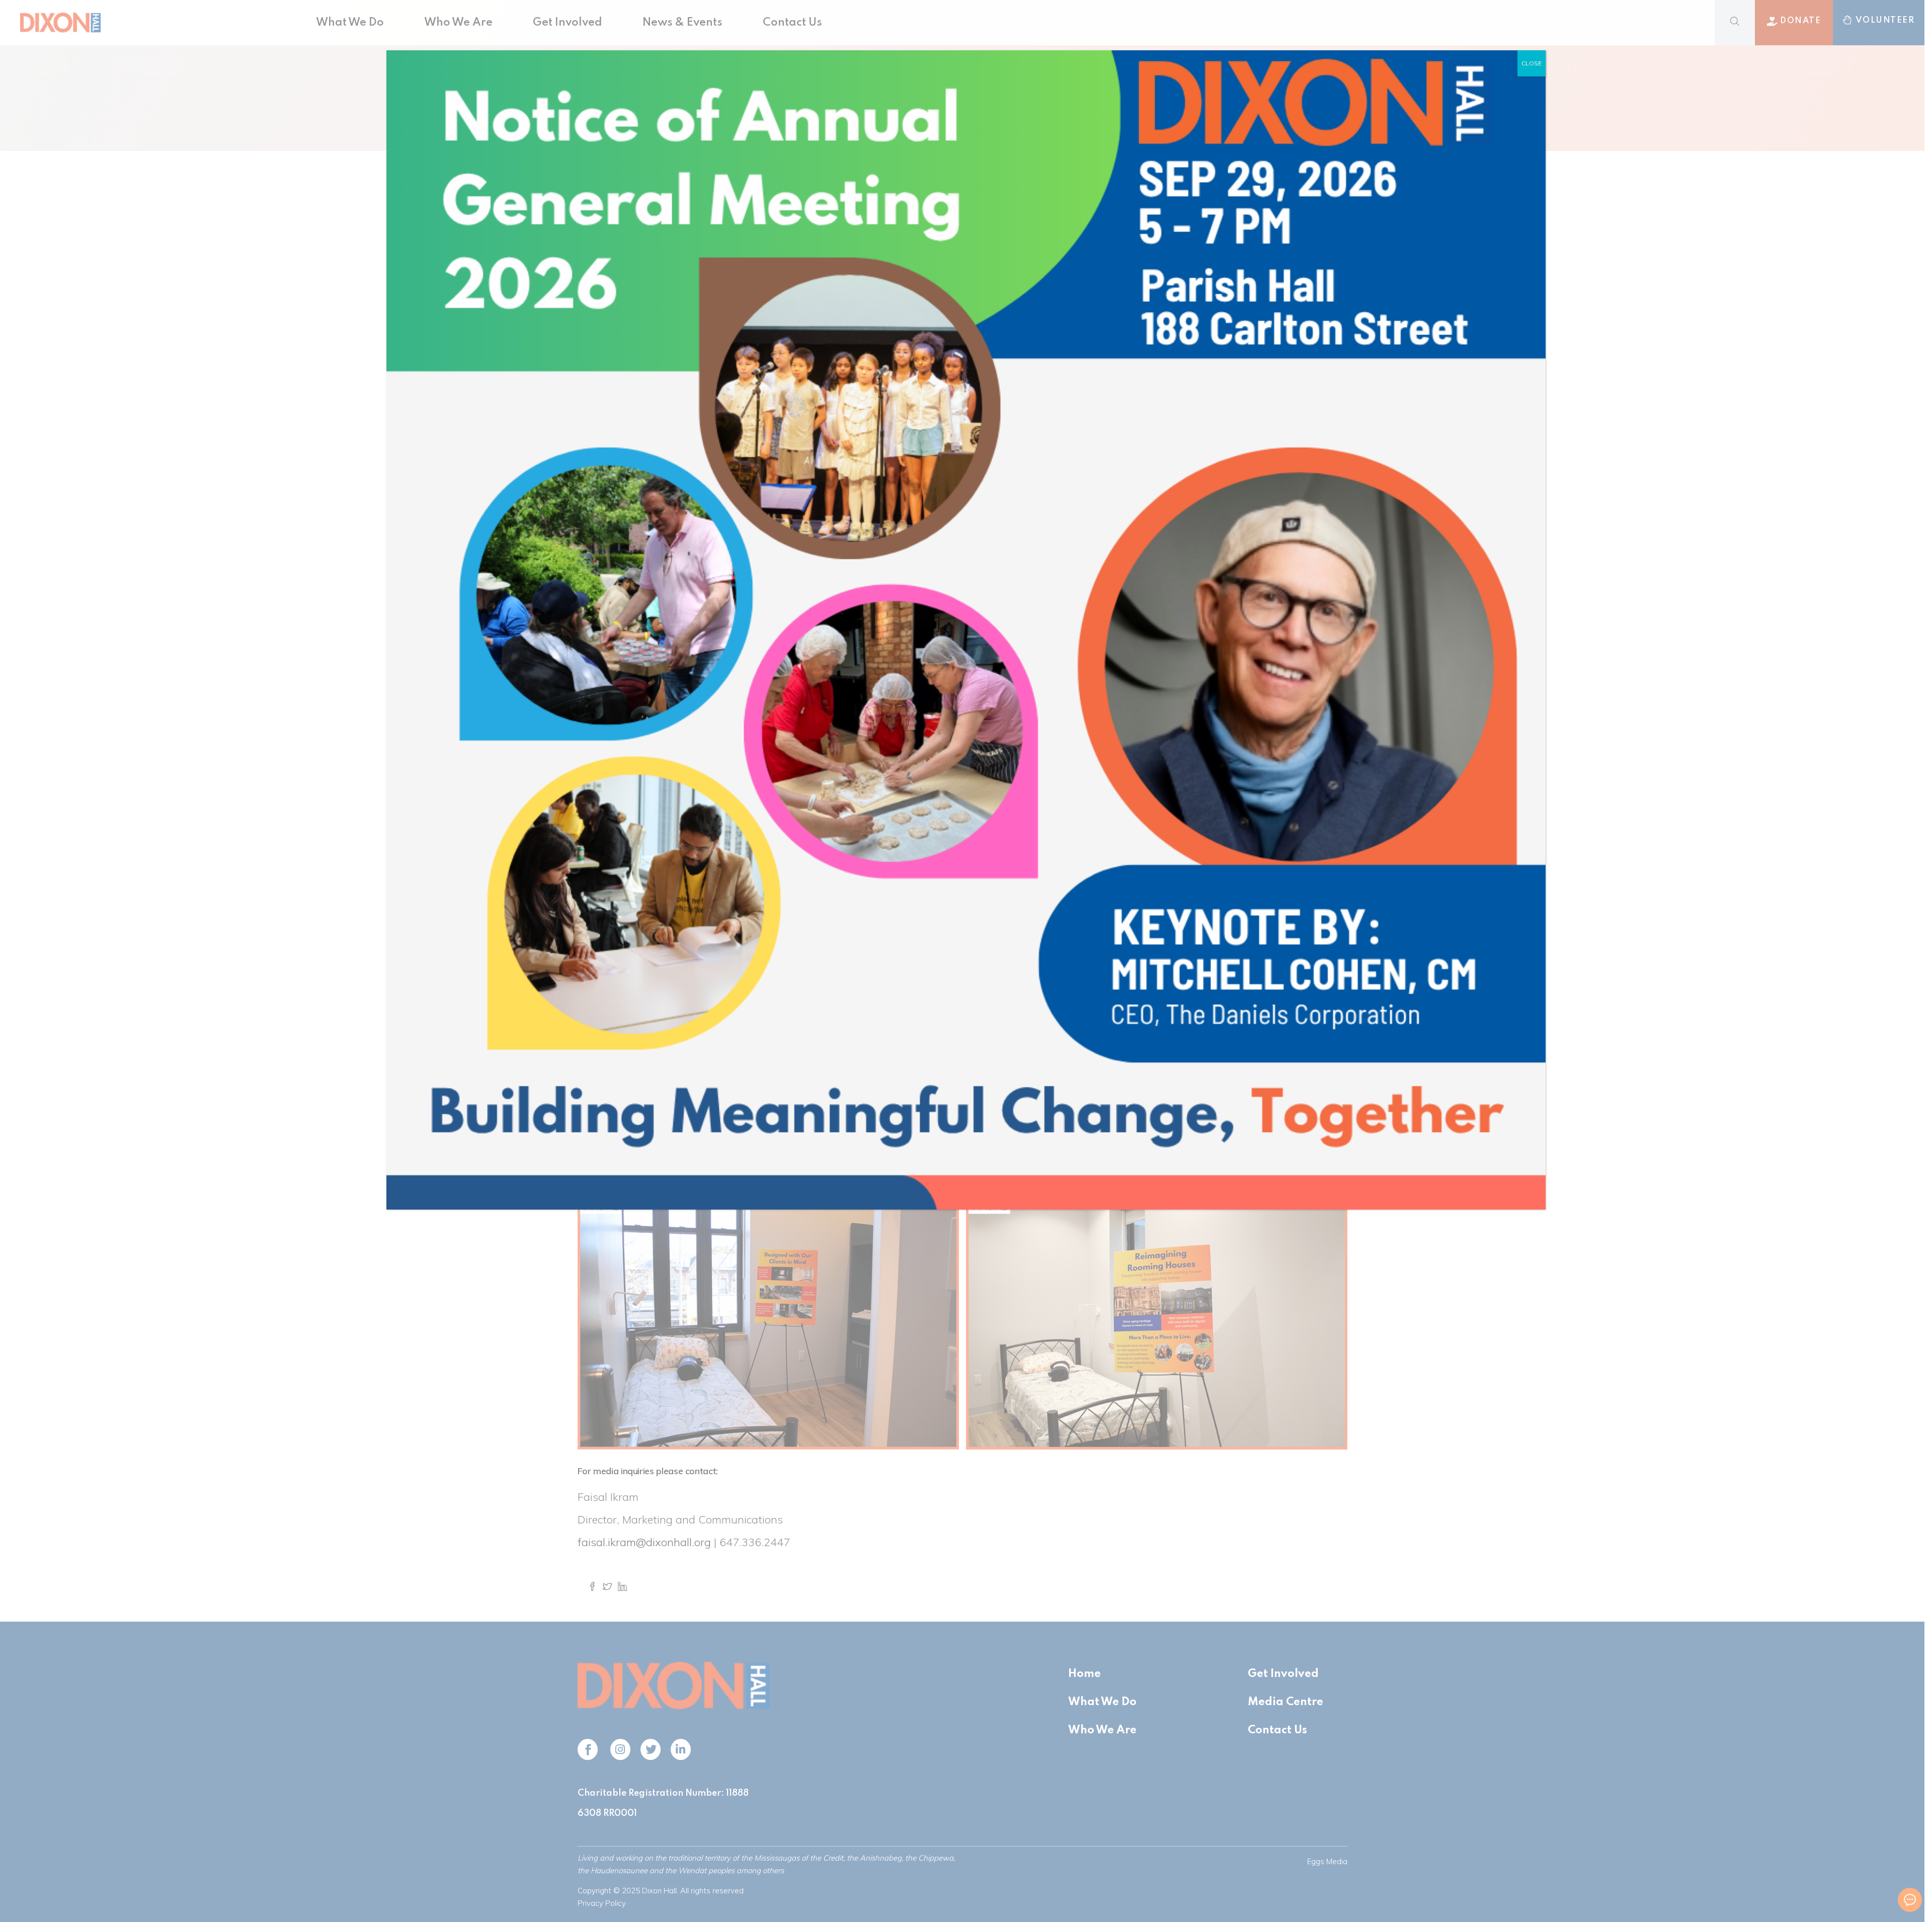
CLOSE (1532, 63)
